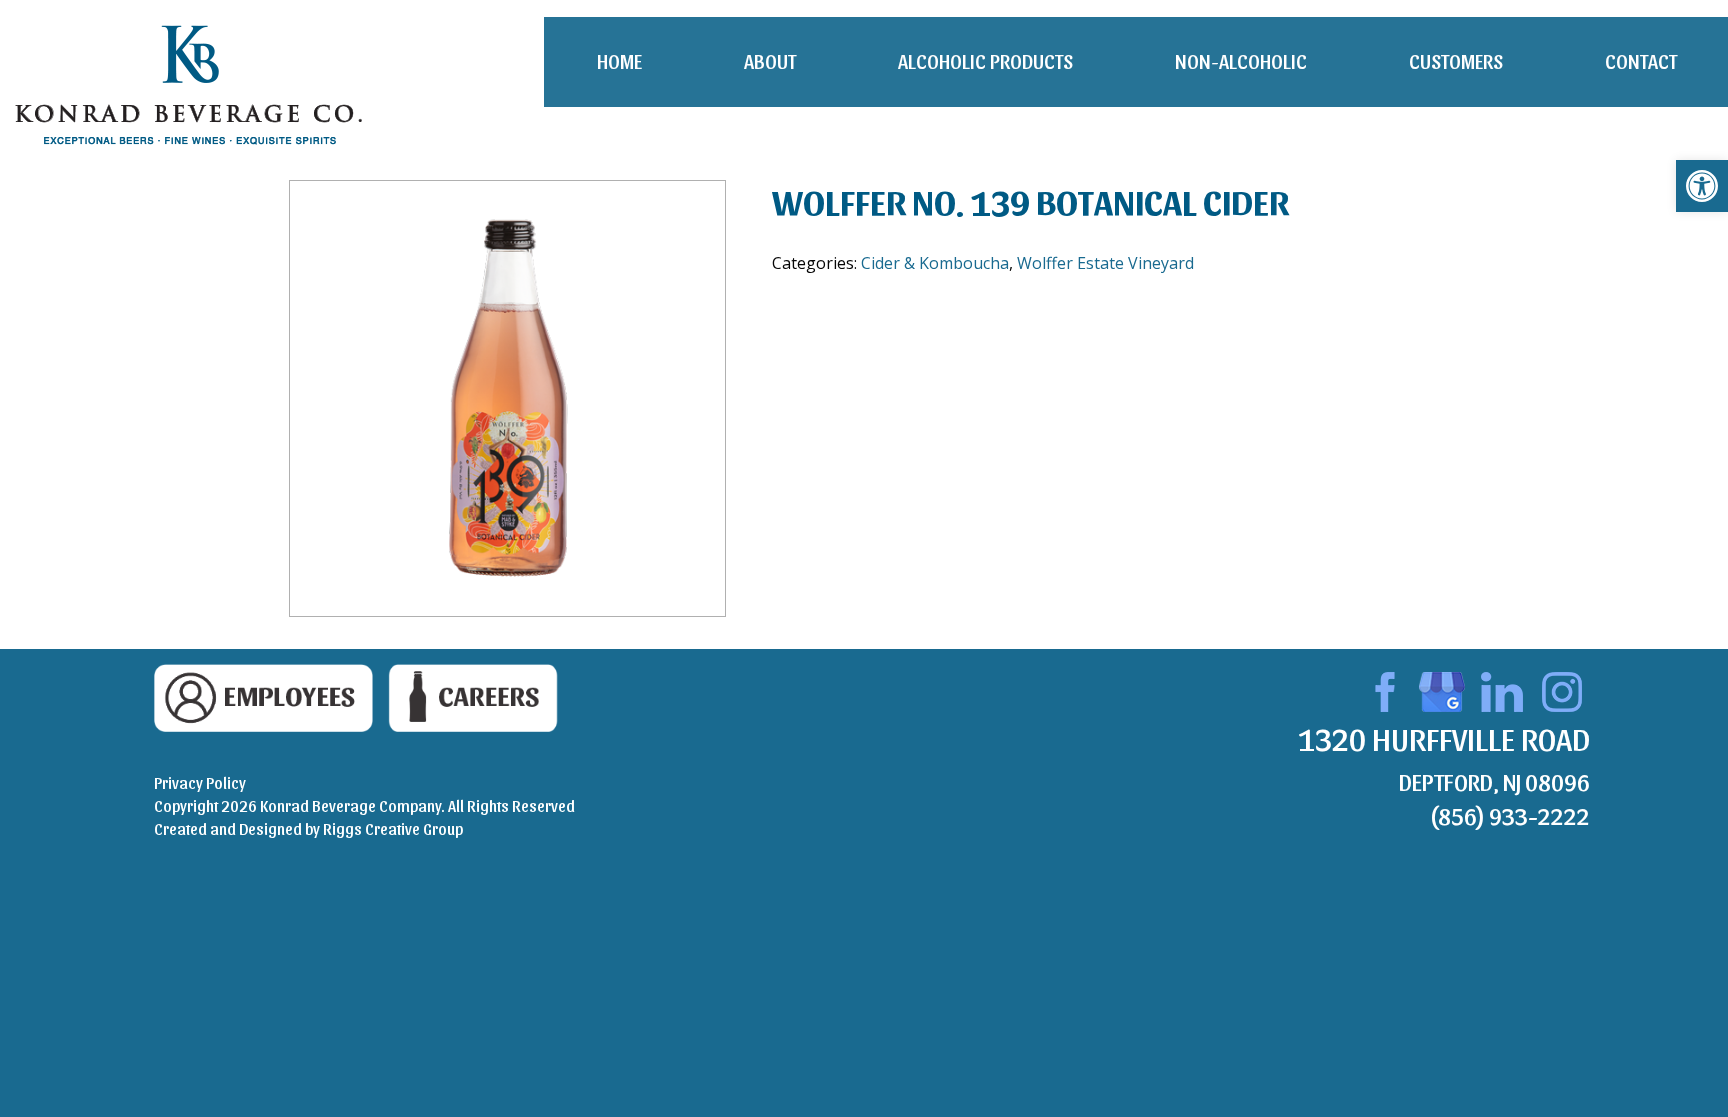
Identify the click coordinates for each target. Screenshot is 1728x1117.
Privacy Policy (200, 782)
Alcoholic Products (985, 61)
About (770, 61)
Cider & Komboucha (935, 263)
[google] (1442, 689)
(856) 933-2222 (1509, 815)
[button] (1702, 186)
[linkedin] (1502, 689)
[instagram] (1562, 689)
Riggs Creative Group (393, 828)
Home (619, 61)
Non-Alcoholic (1241, 61)
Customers (1456, 61)
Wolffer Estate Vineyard (1105, 263)
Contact (1641, 61)
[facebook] (1382, 689)
